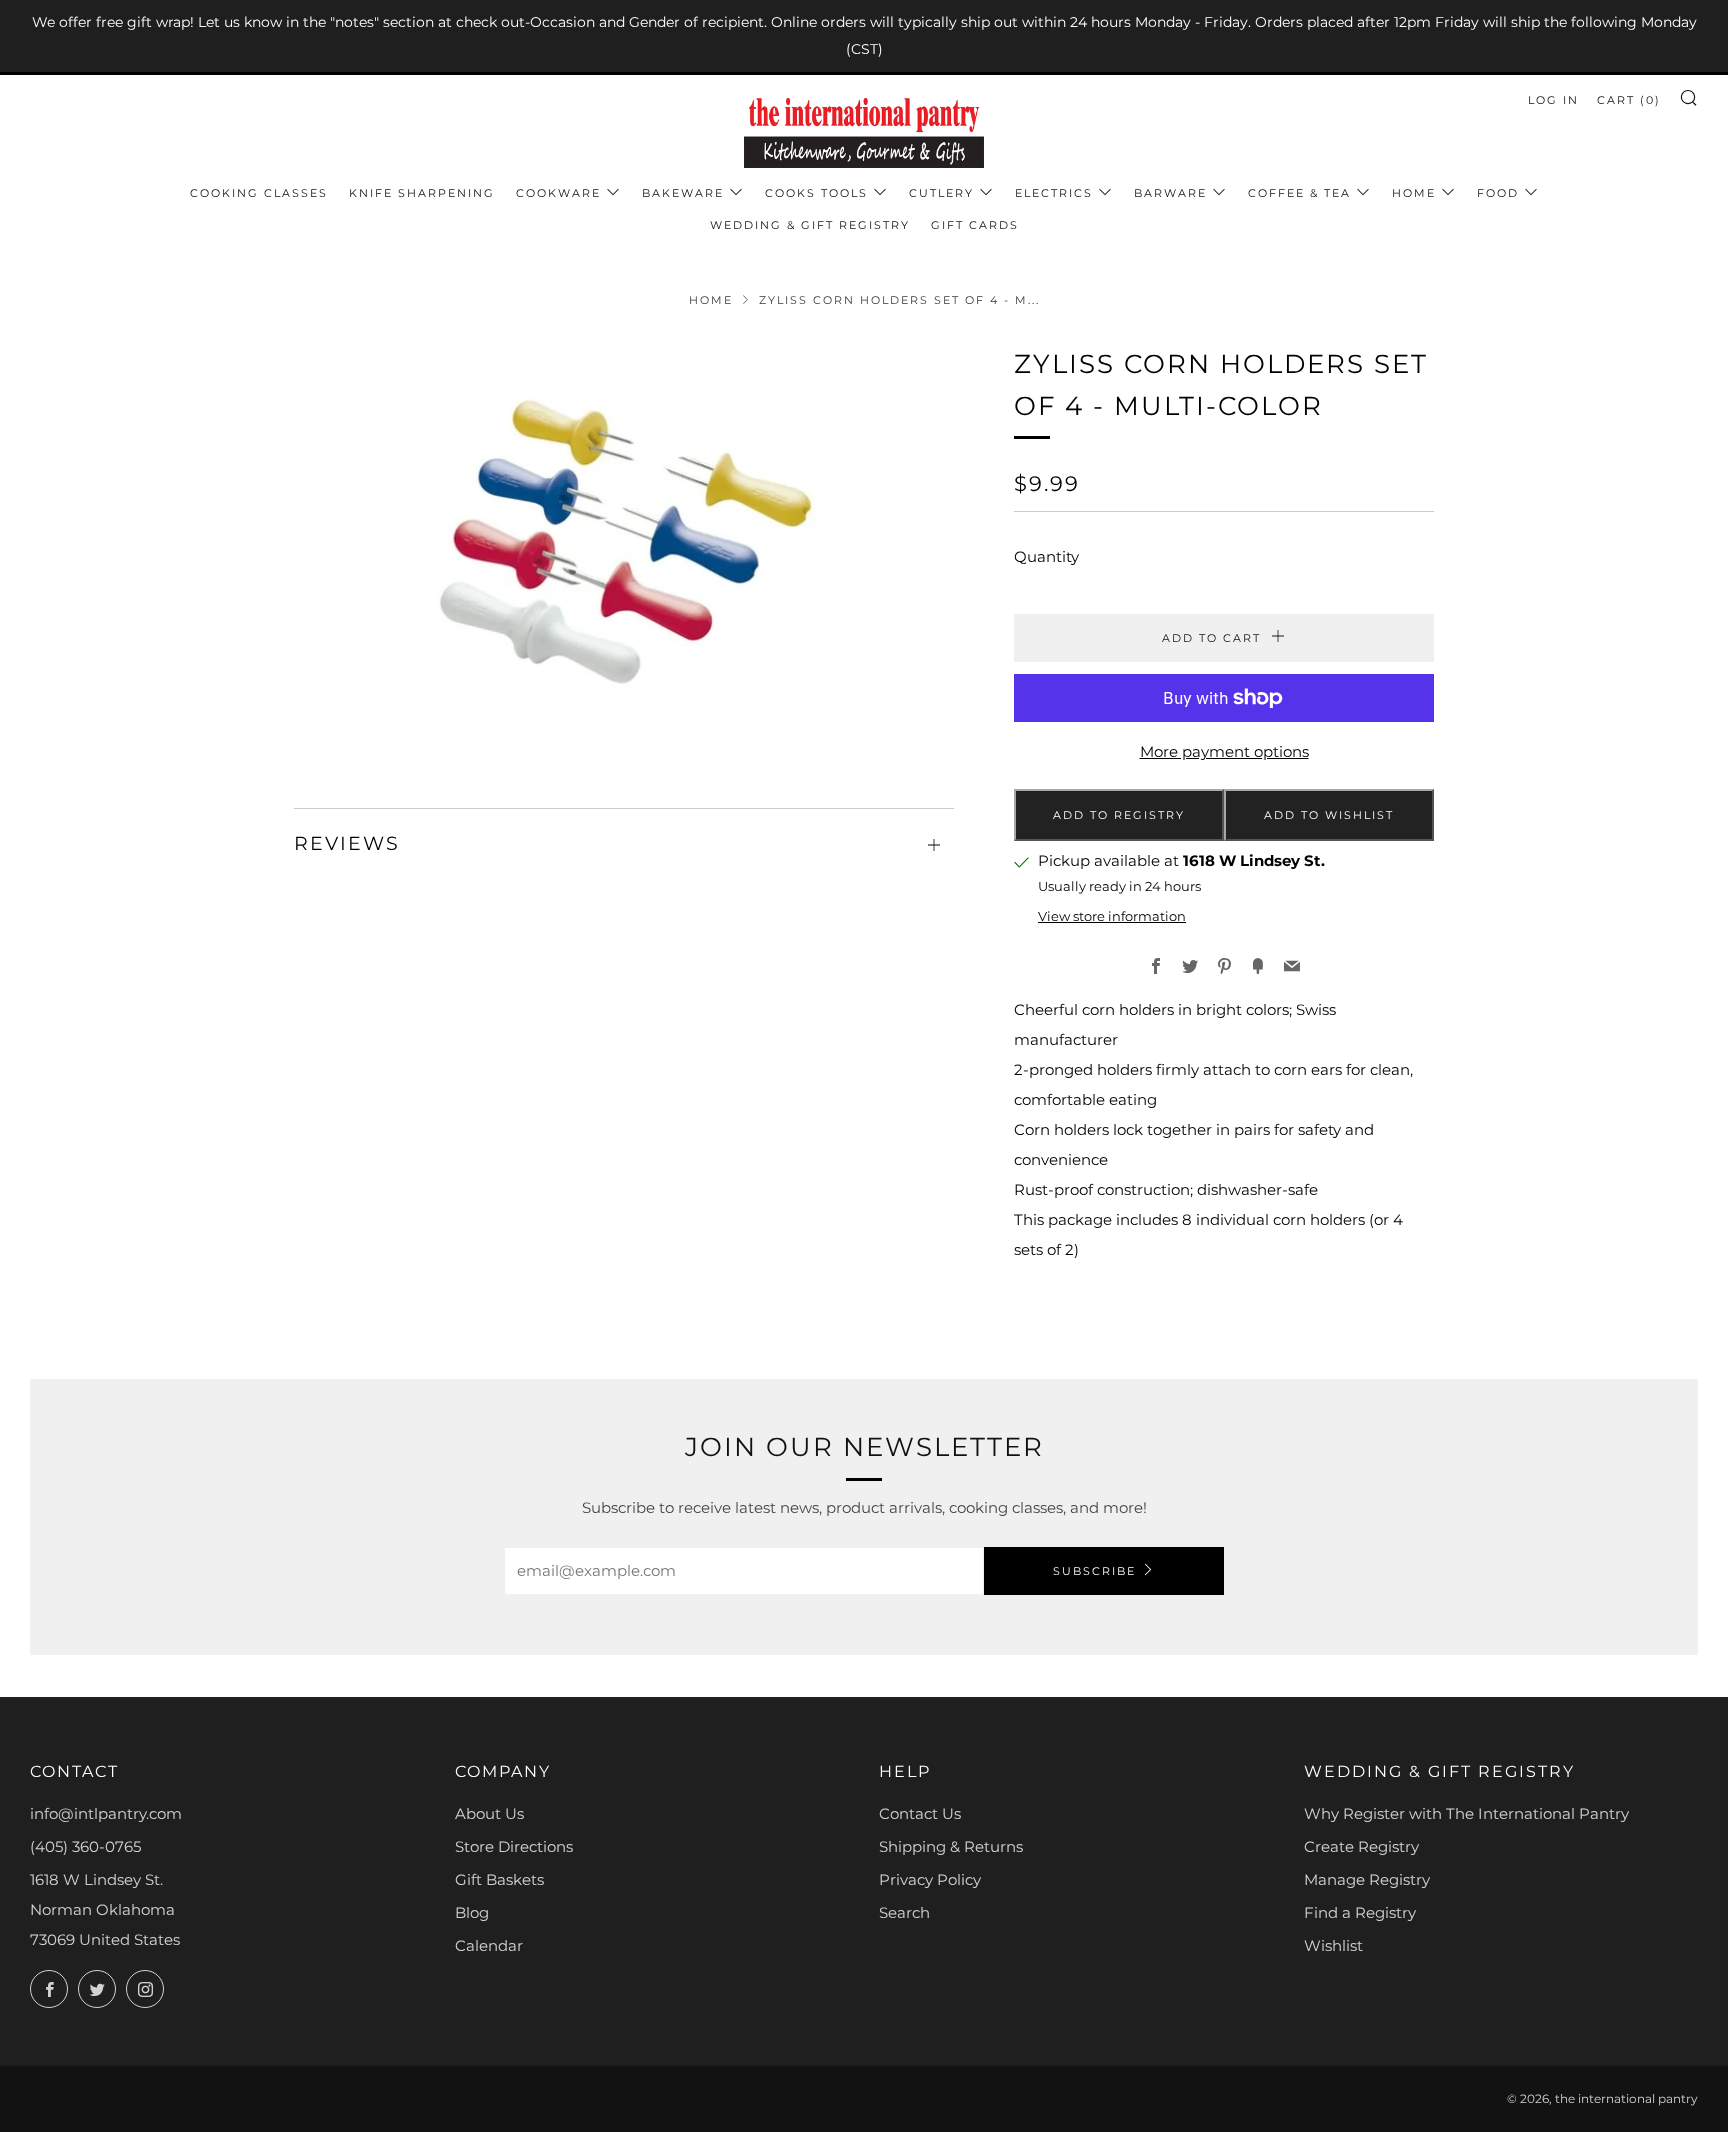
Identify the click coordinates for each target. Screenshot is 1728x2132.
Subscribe (1094, 1571)
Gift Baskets (499, 1879)
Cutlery (941, 193)
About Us (489, 1813)
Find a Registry (1360, 1912)
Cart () (1629, 100)
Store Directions (514, 1846)
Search (904, 1912)
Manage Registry (1367, 1879)
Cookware (558, 193)
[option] (624, 546)
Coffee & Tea (1299, 193)
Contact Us (920, 1813)
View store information (1112, 916)
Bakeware (683, 193)
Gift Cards (975, 225)
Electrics (1054, 193)
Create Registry (1361, 1846)
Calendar (489, 1945)
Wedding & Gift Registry (810, 225)
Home (1414, 193)
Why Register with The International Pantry (1466, 1813)
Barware (1170, 193)
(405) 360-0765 (85, 1846)
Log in (1553, 100)
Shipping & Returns (951, 1846)
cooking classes (259, 193)
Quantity (1046, 556)
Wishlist (1333, 1945)
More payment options (1224, 751)
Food (1498, 193)
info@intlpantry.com (106, 1813)
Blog (472, 1912)
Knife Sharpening (422, 193)
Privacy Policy (930, 1879)
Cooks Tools (816, 193)
